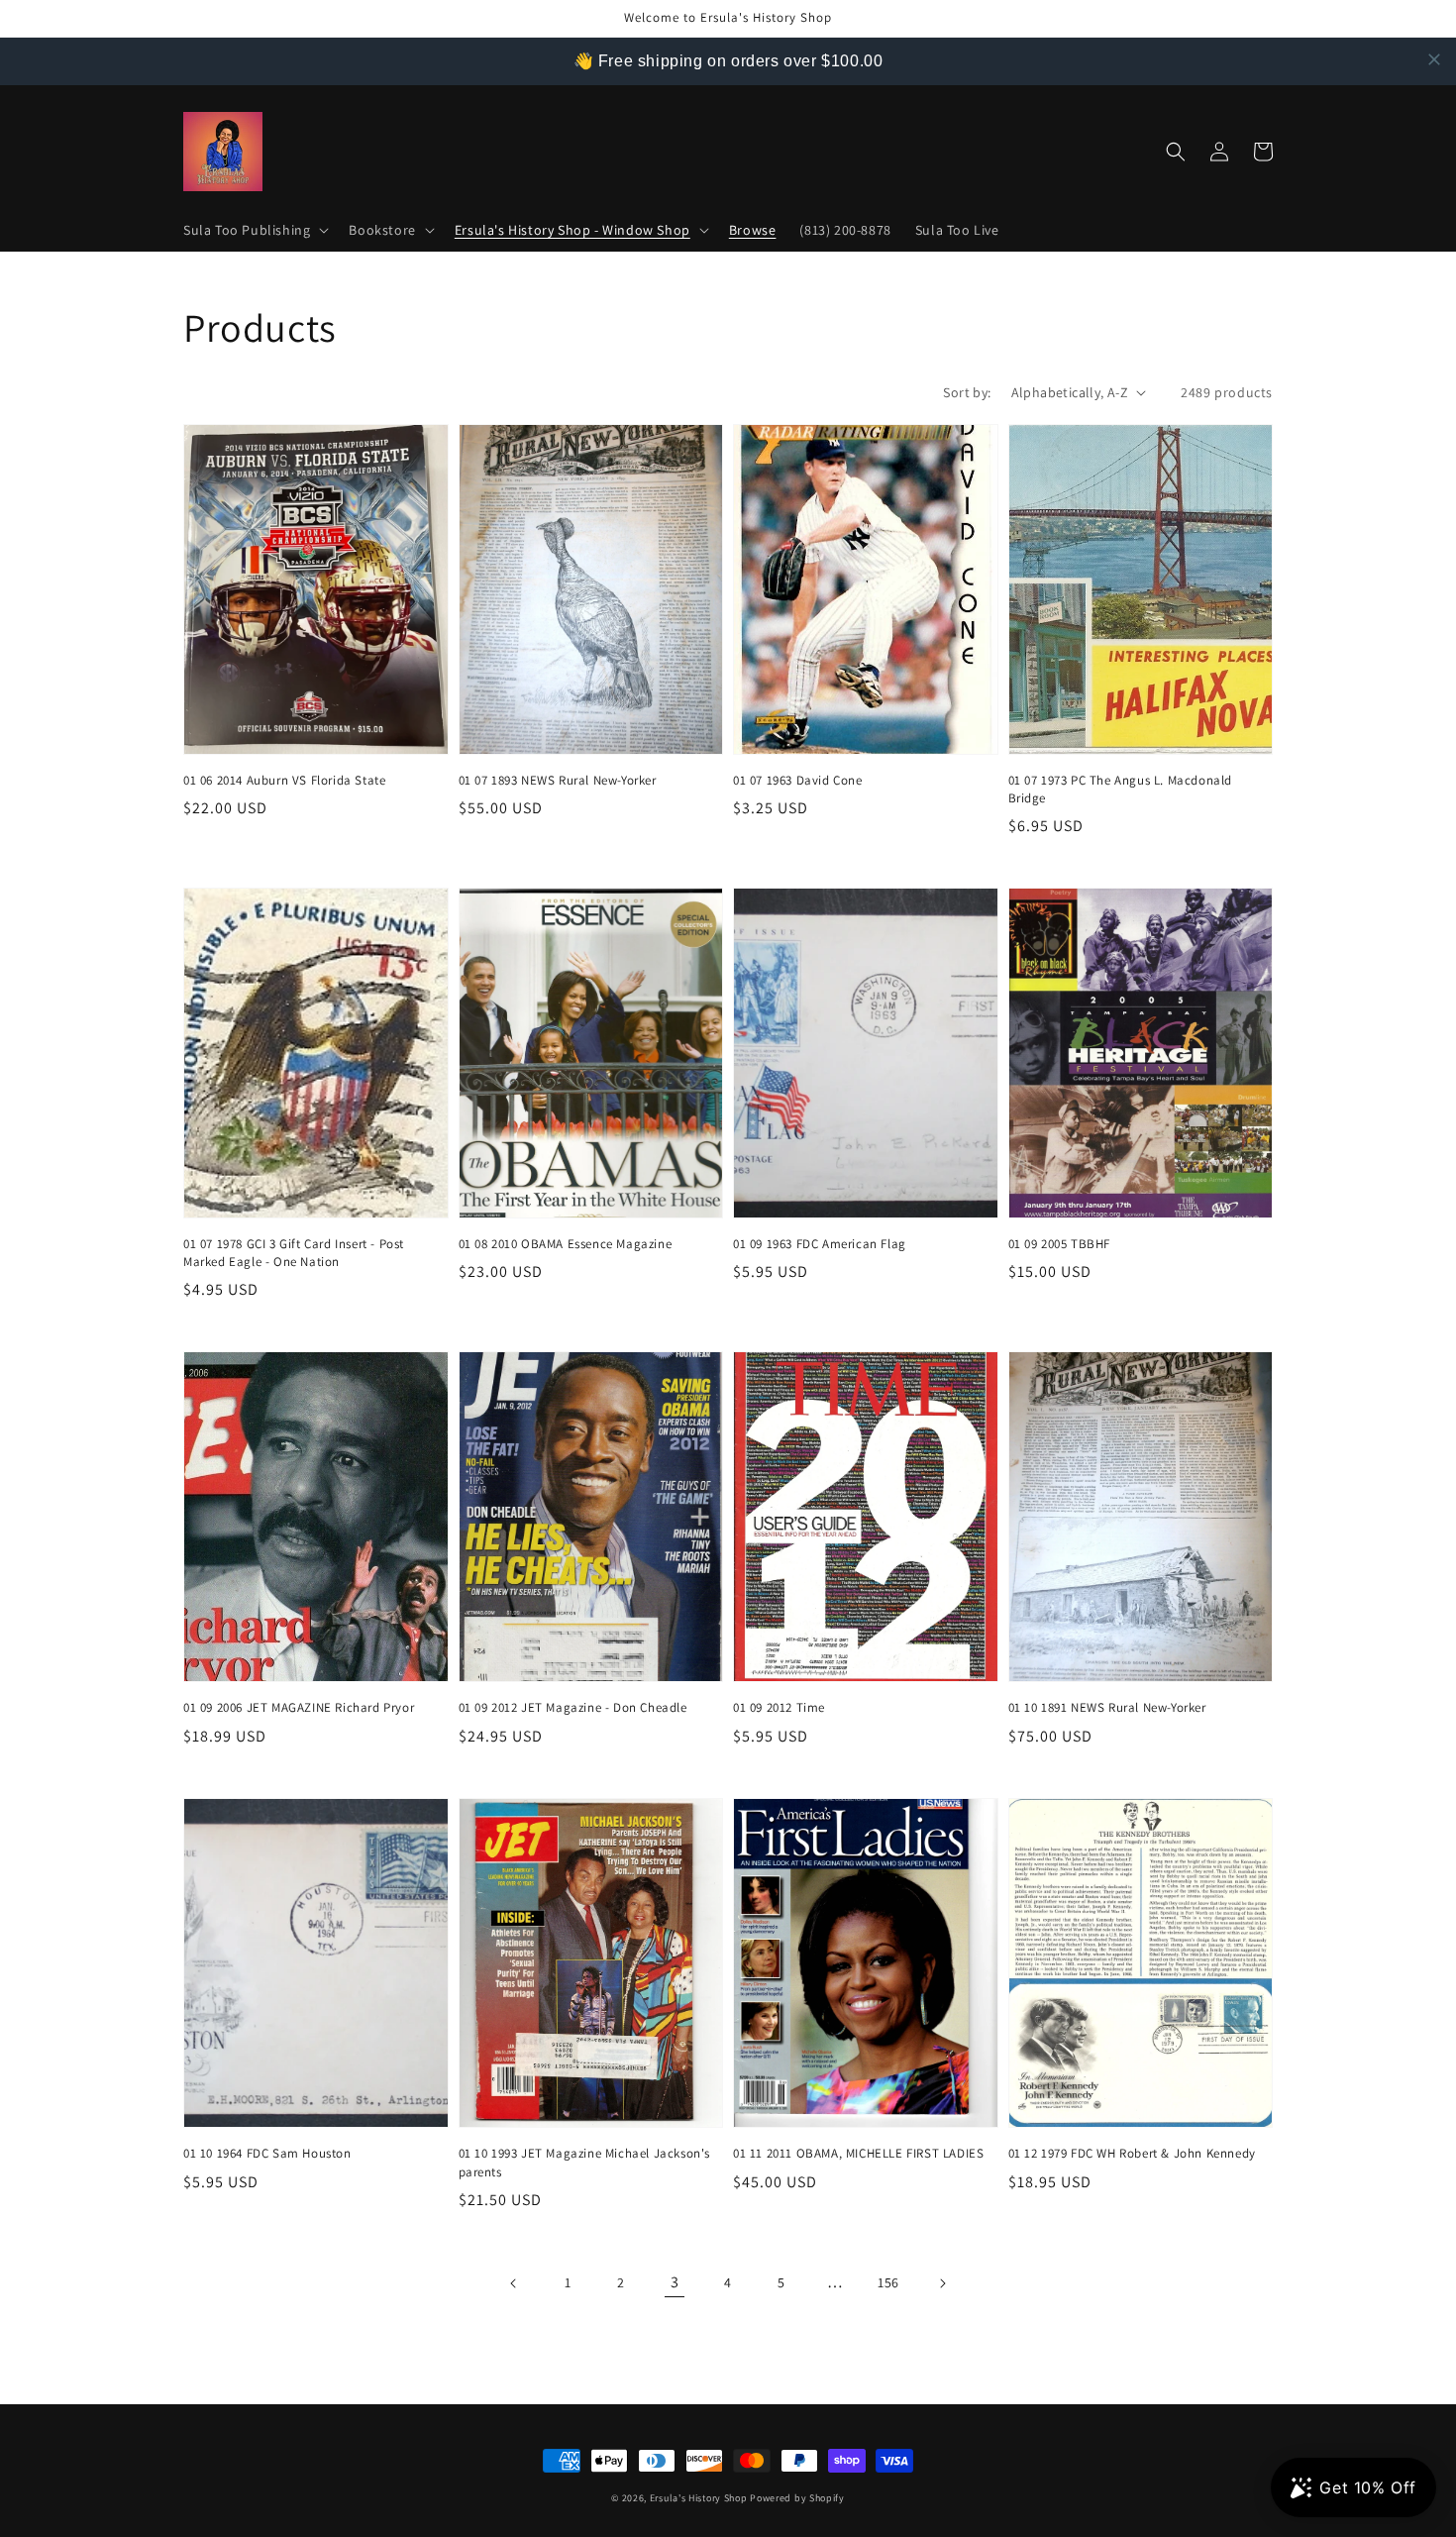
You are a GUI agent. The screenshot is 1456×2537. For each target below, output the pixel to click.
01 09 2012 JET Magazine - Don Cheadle (573, 1707)
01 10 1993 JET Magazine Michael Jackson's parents (585, 2162)
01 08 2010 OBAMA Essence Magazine (566, 1244)
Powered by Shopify (797, 2498)
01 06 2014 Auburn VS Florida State (284, 780)
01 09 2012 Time (779, 1707)
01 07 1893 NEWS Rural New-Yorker (558, 780)
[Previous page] (514, 2283)
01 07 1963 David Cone (798, 780)
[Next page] (942, 2283)
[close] (1434, 59)
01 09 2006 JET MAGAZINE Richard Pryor (299, 1707)
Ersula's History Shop (699, 2498)
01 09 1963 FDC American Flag (820, 1244)
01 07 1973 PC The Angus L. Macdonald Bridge (1121, 789)
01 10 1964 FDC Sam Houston (267, 2153)
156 (888, 2282)
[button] (254, 230)
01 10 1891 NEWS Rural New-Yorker (1107, 1707)
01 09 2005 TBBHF (1060, 1244)
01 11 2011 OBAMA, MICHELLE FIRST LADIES (858, 2153)
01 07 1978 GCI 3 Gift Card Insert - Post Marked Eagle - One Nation (294, 1253)
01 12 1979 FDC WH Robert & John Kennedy (1132, 2153)
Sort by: (967, 392)
